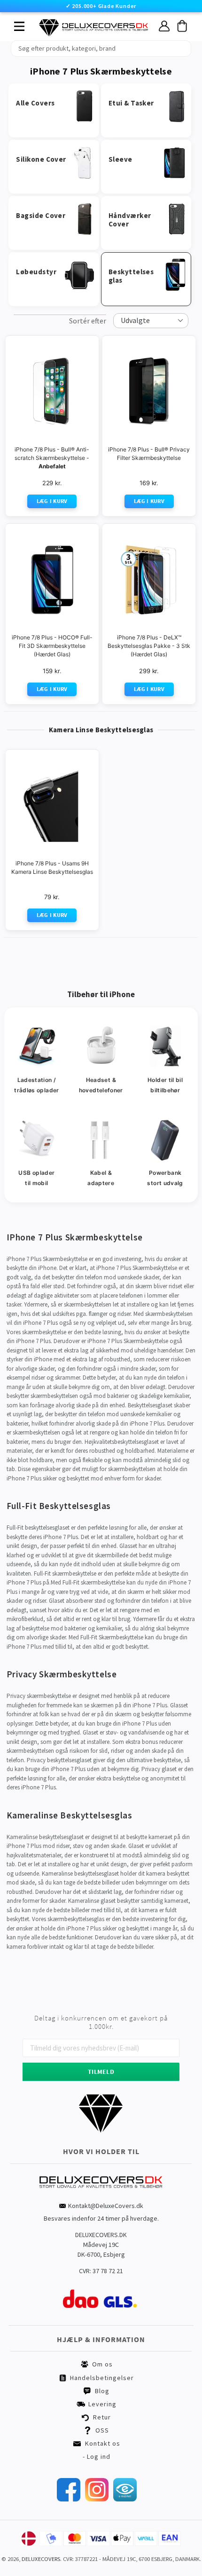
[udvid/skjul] (14, 24)
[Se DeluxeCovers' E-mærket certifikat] (125, 2499)
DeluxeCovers (41, 2559)
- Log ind (97, 2456)
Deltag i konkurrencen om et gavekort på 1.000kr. (101, 2022)
